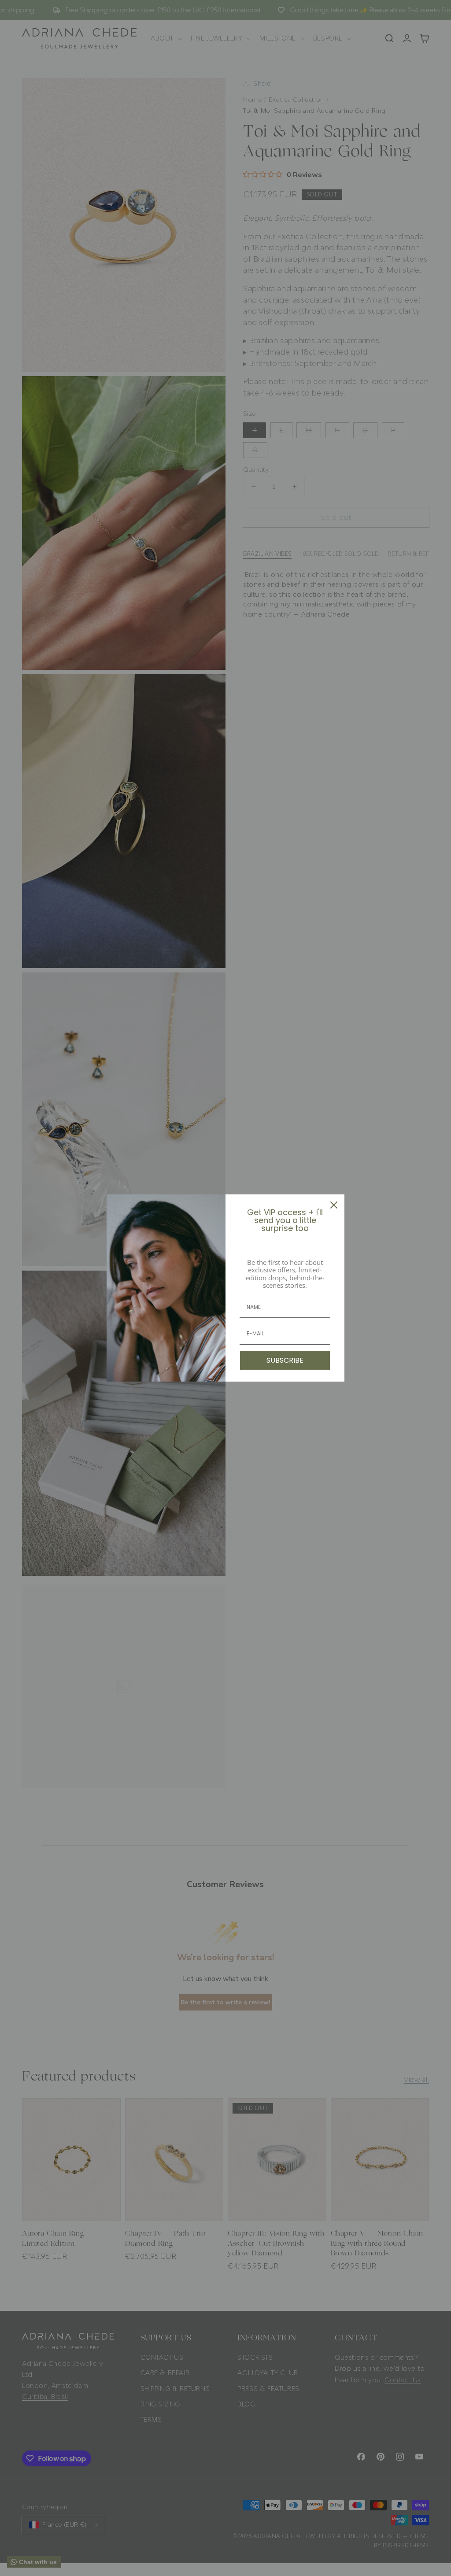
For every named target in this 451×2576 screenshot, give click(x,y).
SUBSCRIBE (285, 1360)
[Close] (334, 1205)
